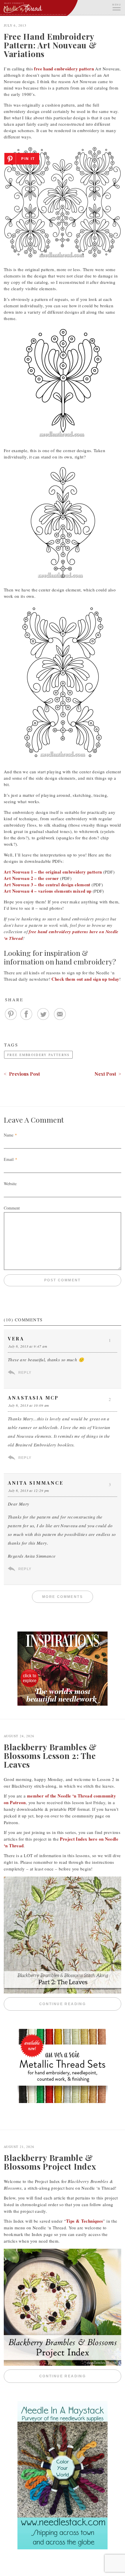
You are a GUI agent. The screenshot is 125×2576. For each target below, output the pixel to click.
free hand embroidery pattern (64, 69)
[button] (116, 7)
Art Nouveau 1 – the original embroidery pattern (53, 872)
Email (9, 1159)
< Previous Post (22, 1074)
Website (10, 1184)
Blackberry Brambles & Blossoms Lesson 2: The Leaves (50, 1756)
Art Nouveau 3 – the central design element (47, 885)
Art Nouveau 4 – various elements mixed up (48, 891)
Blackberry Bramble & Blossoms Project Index (50, 2162)
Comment (12, 1208)
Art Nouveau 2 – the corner (31, 878)
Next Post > (108, 1074)
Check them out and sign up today (85, 979)
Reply (25, 1373)
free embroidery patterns (38, 1055)
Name (9, 1135)
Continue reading (80, 2004)
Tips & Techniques (84, 2221)
